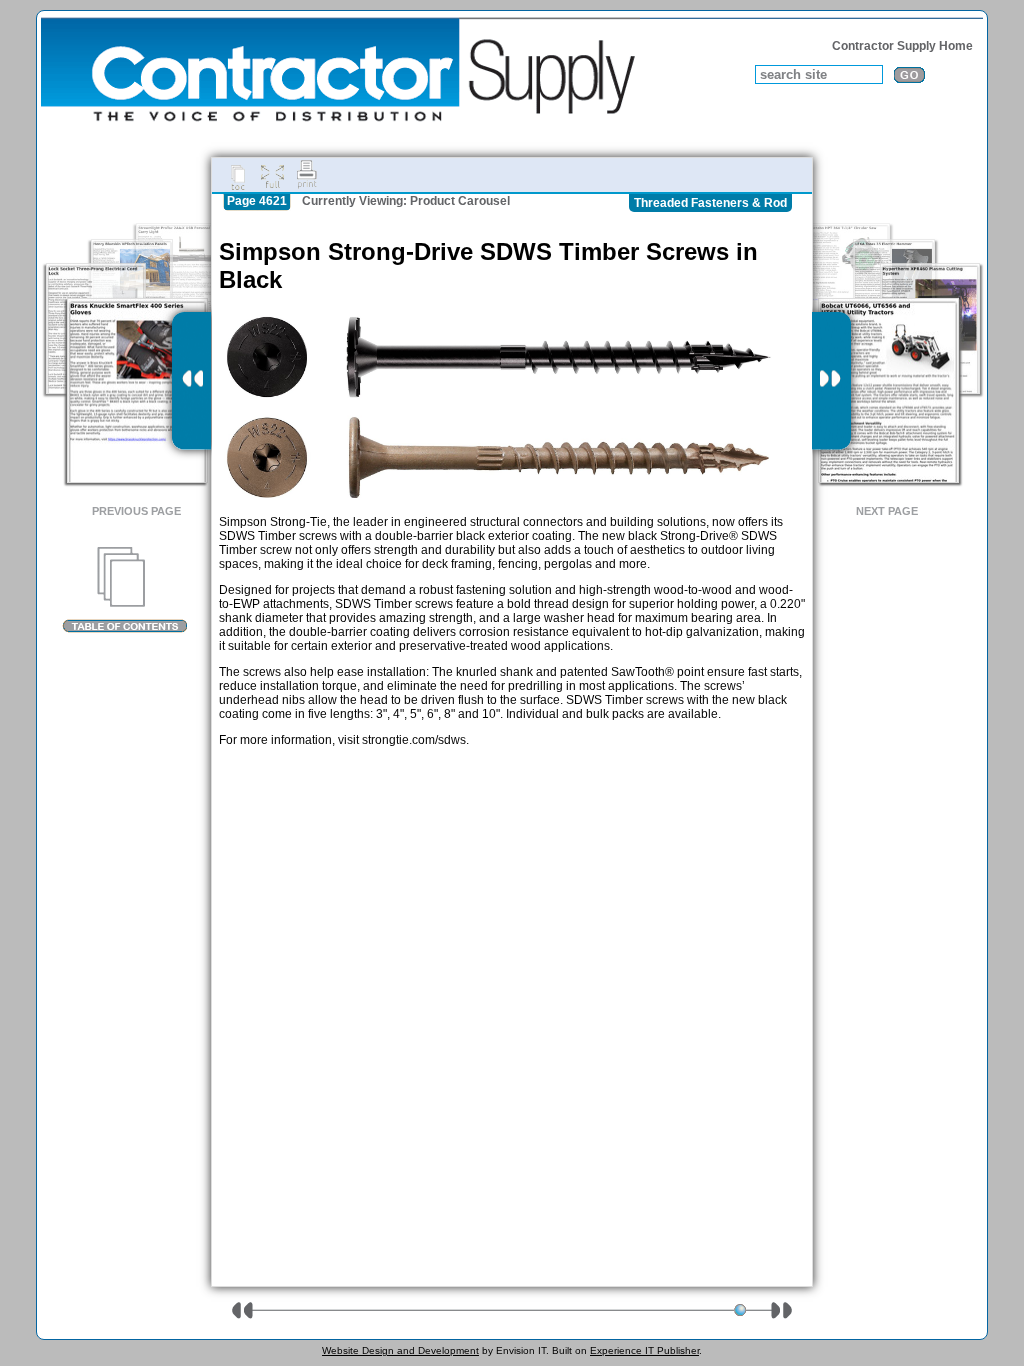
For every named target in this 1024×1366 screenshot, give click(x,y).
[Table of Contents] (124, 590)
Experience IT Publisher (644, 1350)
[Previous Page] (191, 381)
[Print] (307, 175)
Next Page (887, 511)
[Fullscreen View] (272, 175)
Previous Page (136, 511)
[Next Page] (831, 381)
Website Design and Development (400, 1350)
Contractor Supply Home (902, 46)
